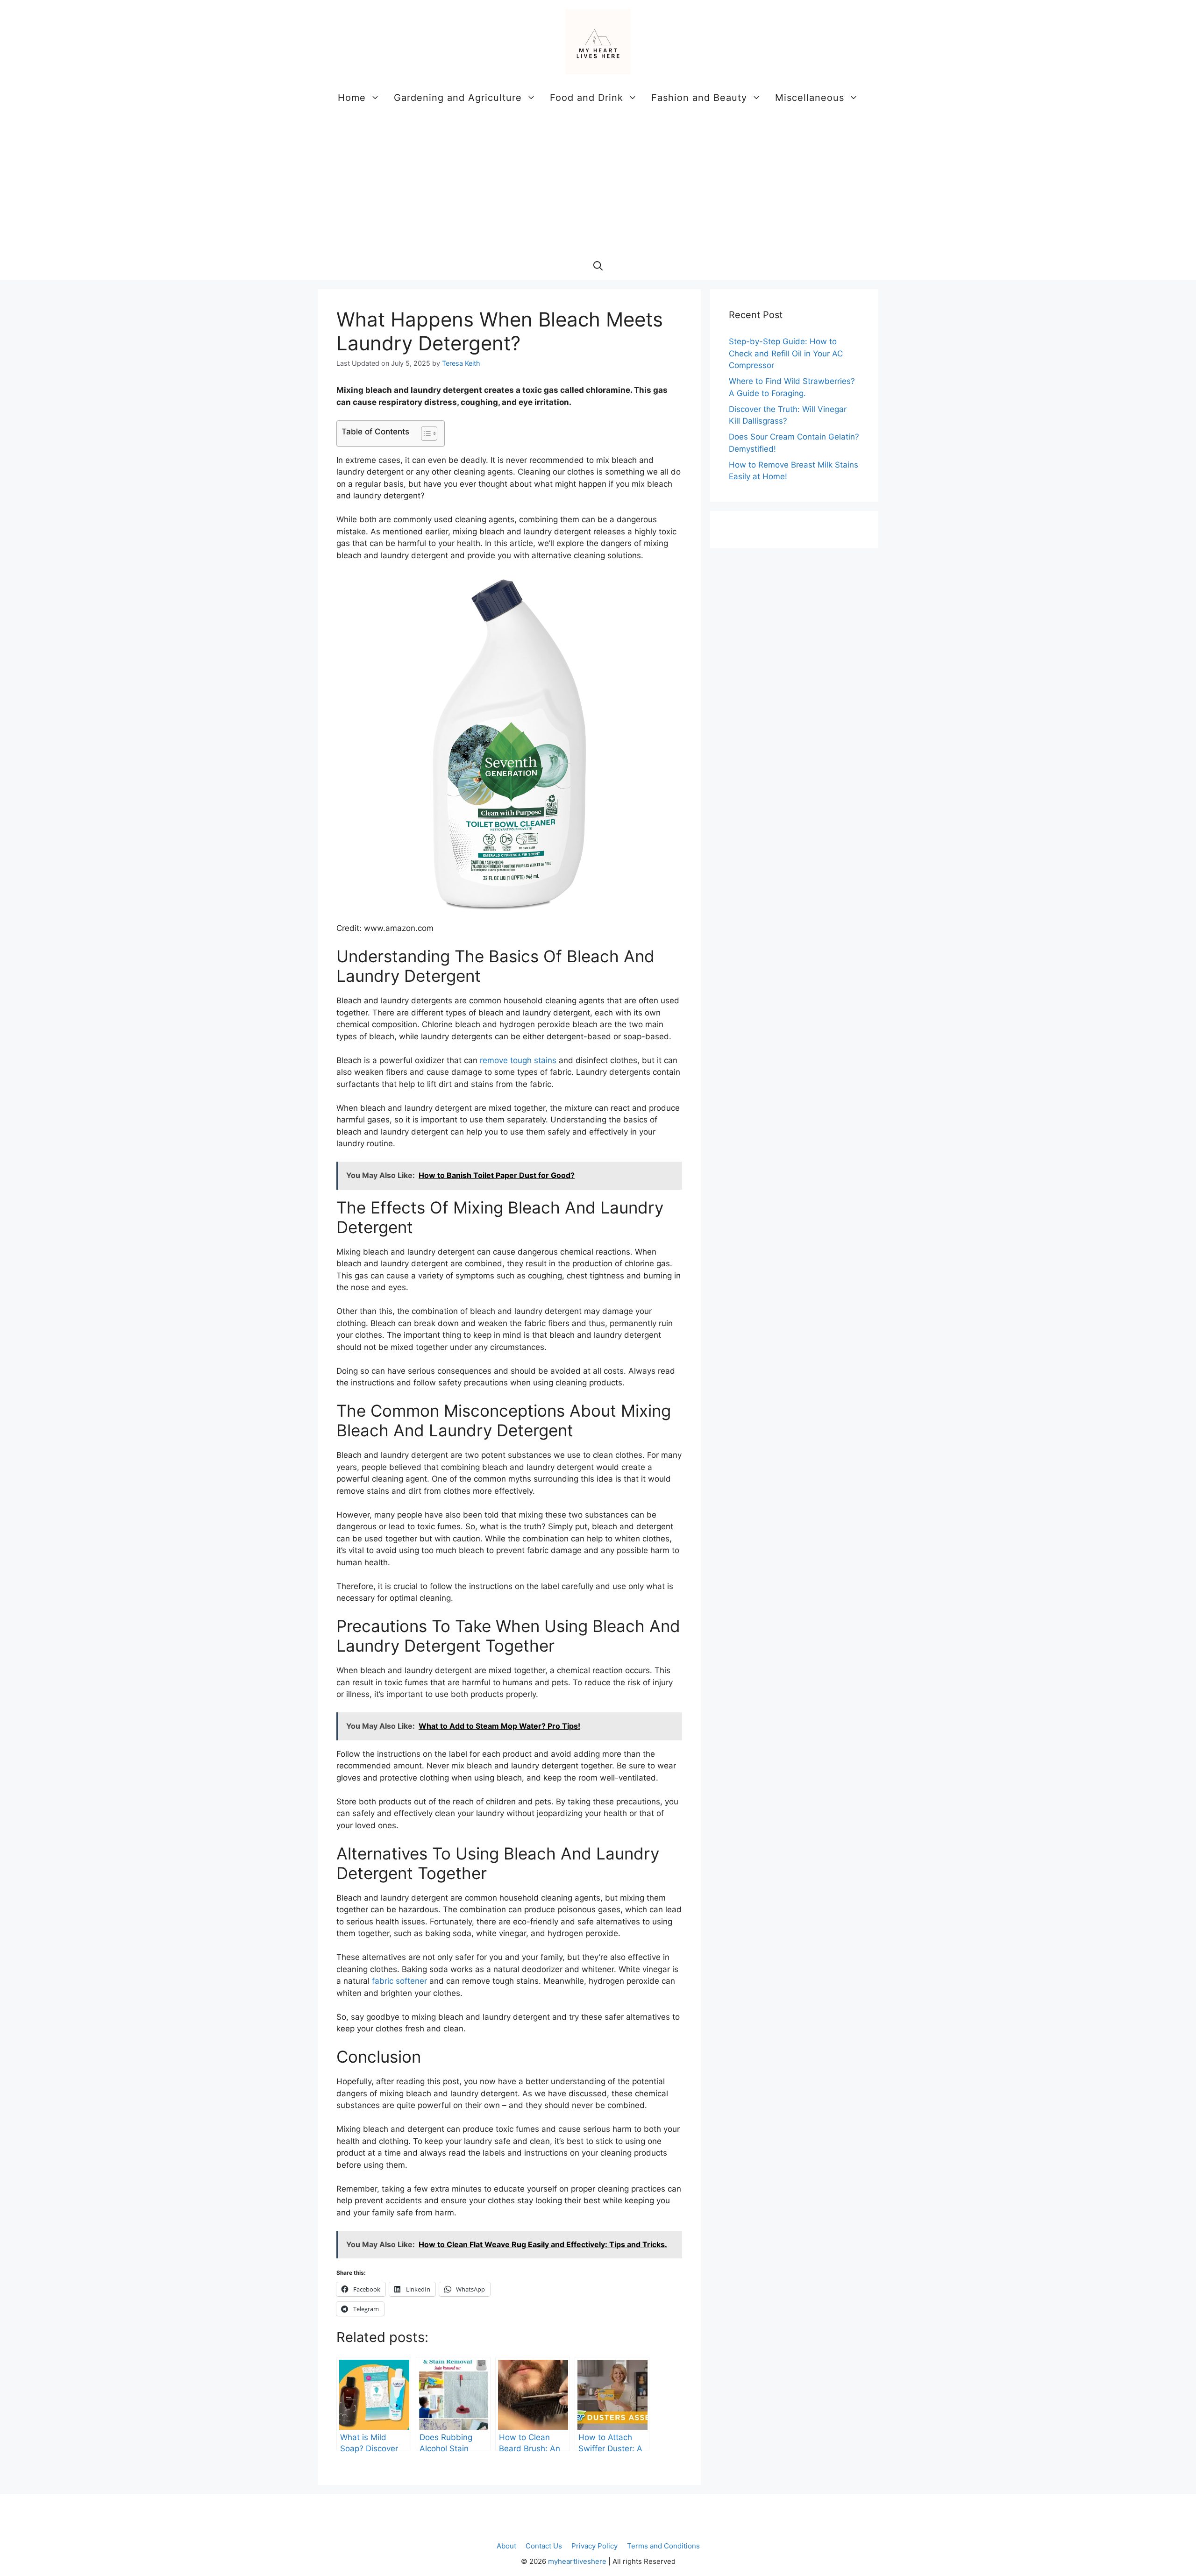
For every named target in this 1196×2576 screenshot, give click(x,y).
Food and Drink (587, 98)
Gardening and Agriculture (458, 98)
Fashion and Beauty (699, 98)
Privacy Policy (594, 2546)
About (506, 2546)
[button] (598, 266)
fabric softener (399, 1981)
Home (352, 98)
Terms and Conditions (663, 2546)
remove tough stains (518, 1060)
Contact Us (544, 2546)
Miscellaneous (810, 98)
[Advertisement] (598, 182)
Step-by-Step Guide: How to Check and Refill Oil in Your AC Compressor (786, 353)
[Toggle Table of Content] (424, 433)
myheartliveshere (577, 2561)
